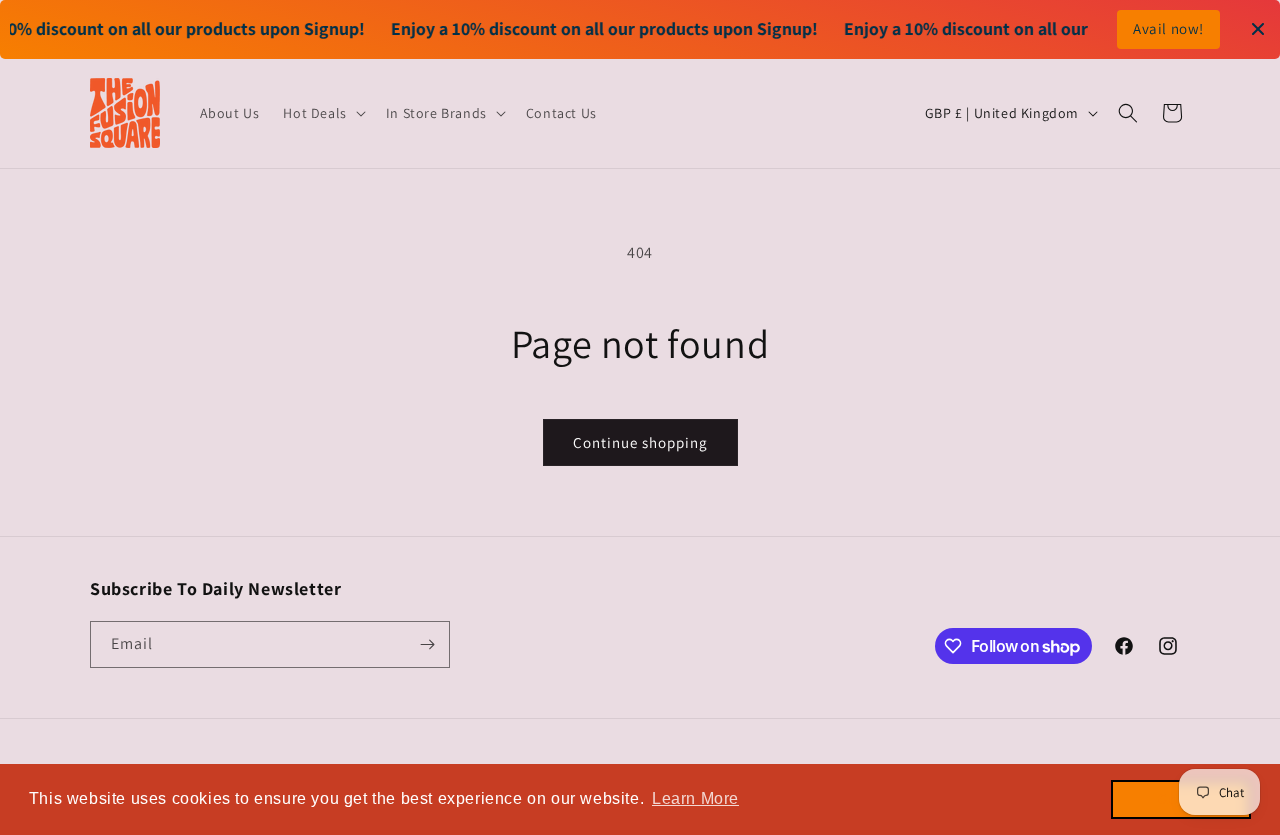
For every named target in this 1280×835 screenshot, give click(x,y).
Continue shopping (640, 442)
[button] (322, 113)
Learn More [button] (695, 798)
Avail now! (1168, 28)
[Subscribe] (427, 644)
